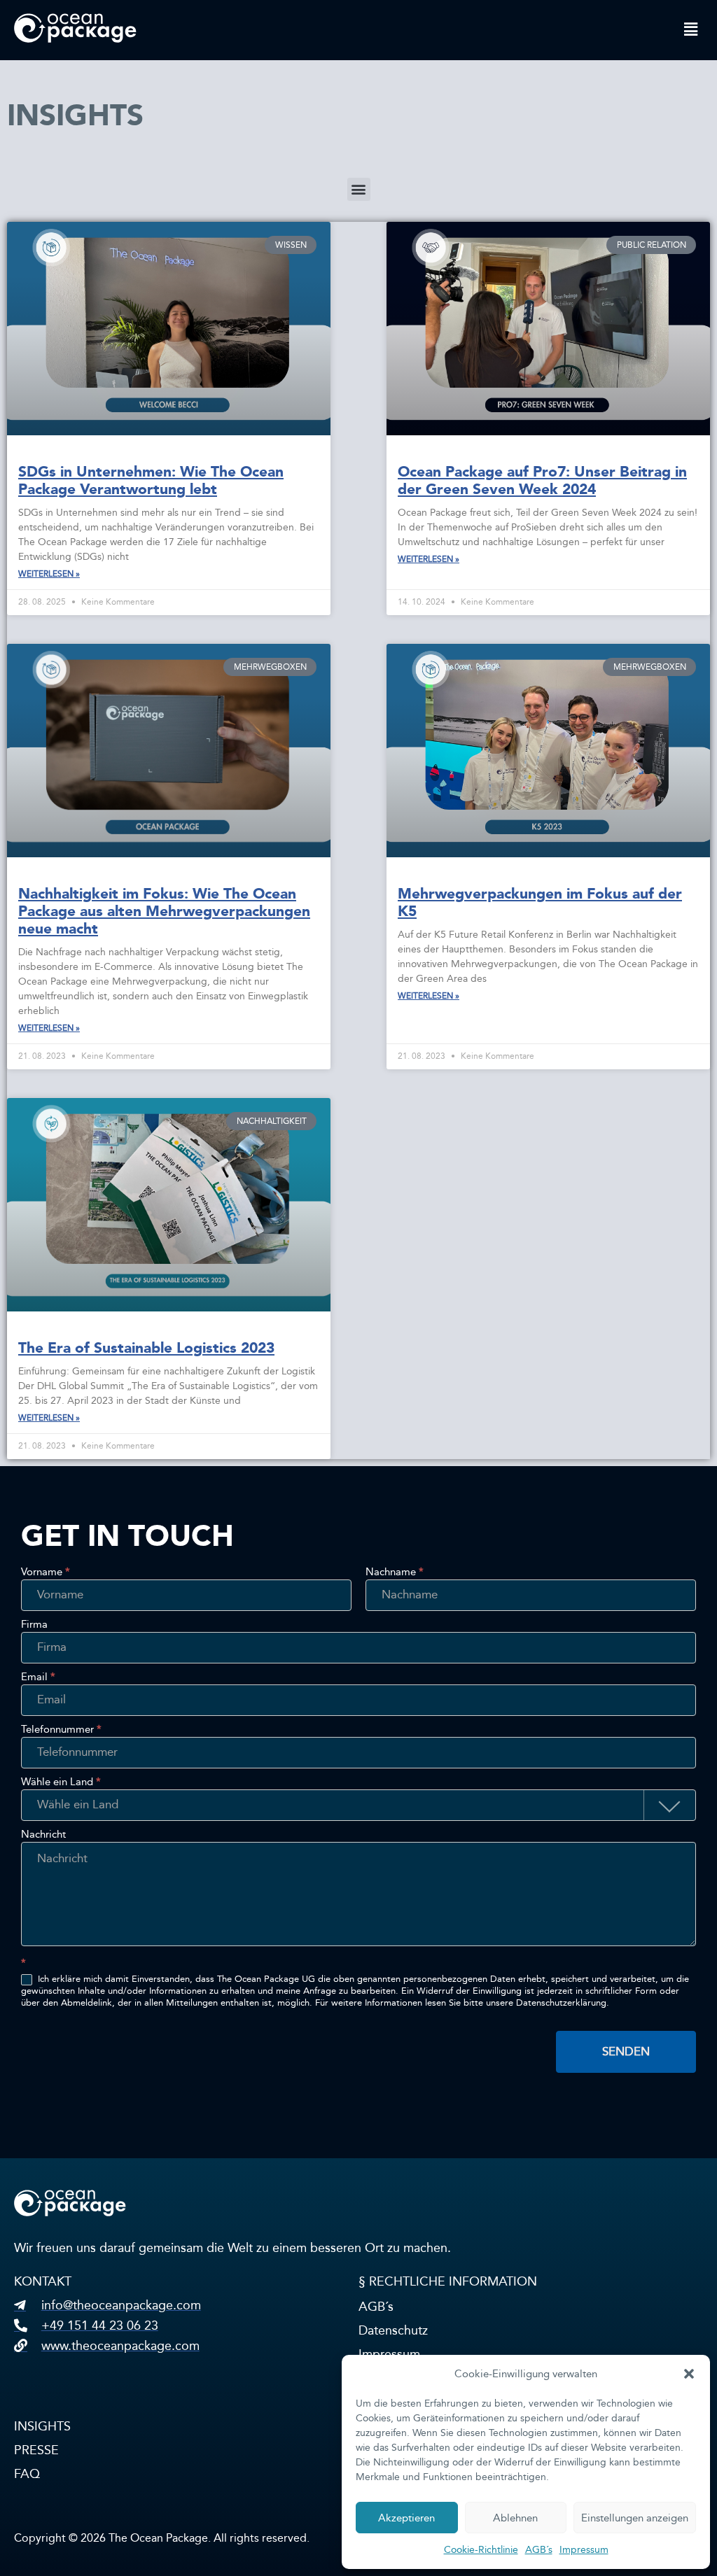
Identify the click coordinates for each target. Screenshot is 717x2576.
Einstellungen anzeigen (635, 2518)
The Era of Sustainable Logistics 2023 (146, 1348)
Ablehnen (515, 2518)
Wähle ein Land (61, 1782)
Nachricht (43, 1835)
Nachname (395, 1572)
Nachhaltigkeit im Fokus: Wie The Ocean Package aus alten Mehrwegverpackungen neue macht (164, 911)
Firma (34, 1625)
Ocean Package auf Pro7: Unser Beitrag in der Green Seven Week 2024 (542, 480)
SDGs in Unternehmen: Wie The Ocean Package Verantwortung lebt (151, 480)
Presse (36, 2450)
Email (38, 1677)
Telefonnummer (61, 1730)
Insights (42, 2426)
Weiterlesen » (49, 574)
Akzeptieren (406, 2518)
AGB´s (539, 2550)
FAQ (27, 2474)
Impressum (584, 2550)
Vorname (46, 1572)
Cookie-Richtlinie (481, 2550)
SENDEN (626, 2051)
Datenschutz (393, 2330)
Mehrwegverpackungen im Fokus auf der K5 (540, 902)
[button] (689, 2374)
